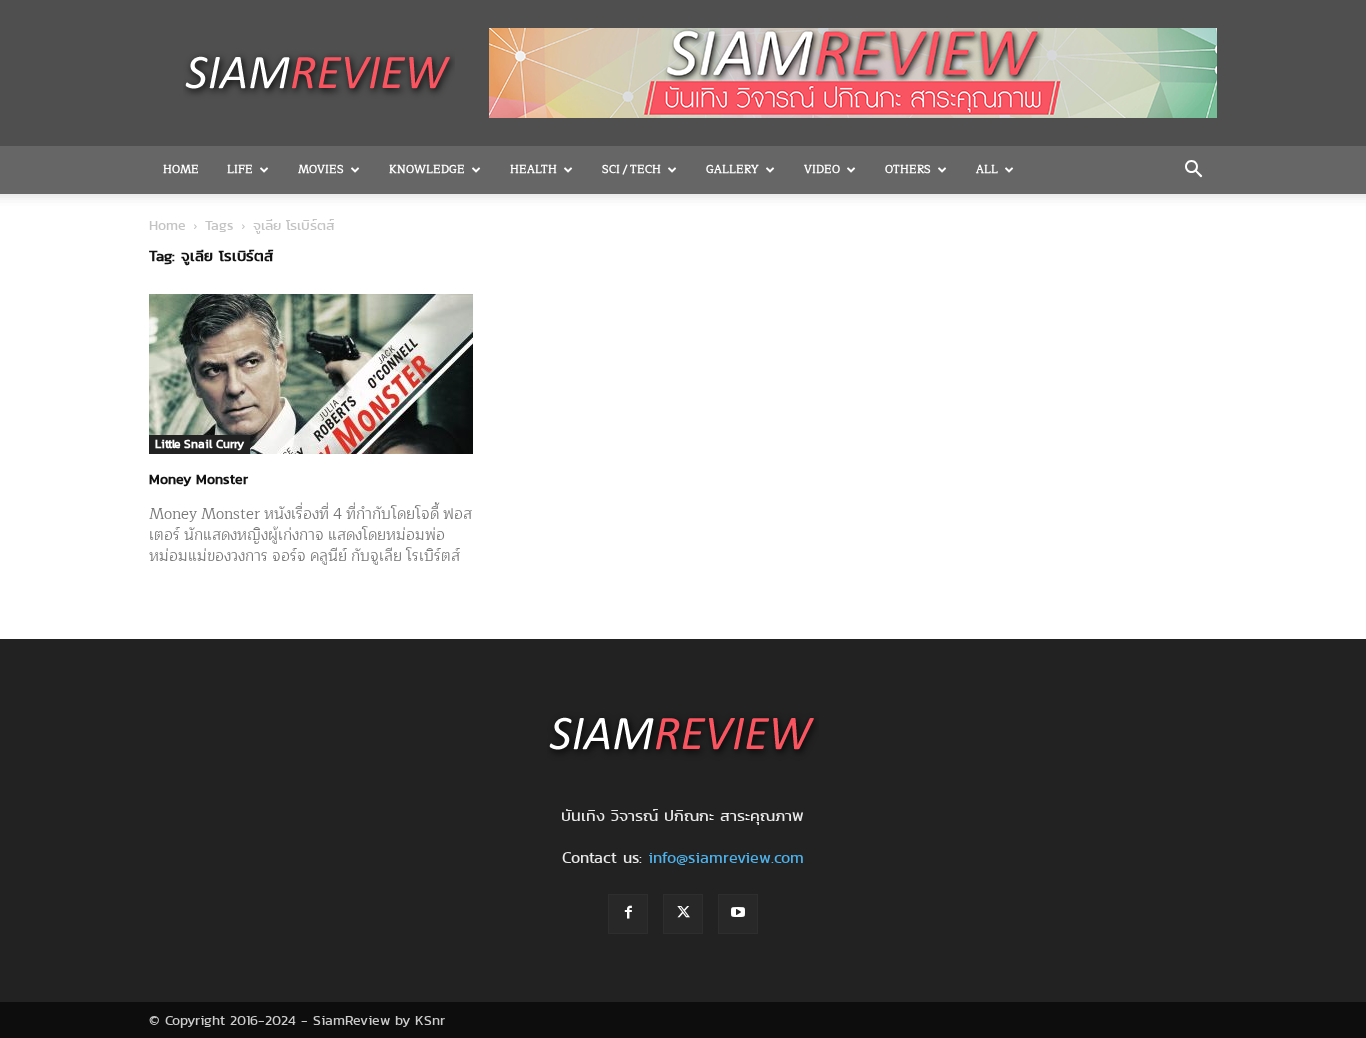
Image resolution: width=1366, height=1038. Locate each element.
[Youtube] (738, 914)
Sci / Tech (631, 169)
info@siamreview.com (726, 857)
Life (240, 169)
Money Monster (198, 479)
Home (181, 169)
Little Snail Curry (199, 443)
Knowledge (427, 169)
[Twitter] (683, 914)
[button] (1193, 171)
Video (822, 169)
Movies (321, 169)
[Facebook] (628, 914)
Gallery (732, 169)
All (987, 169)
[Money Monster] (311, 374)
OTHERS (908, 169)
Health (533, 169)
